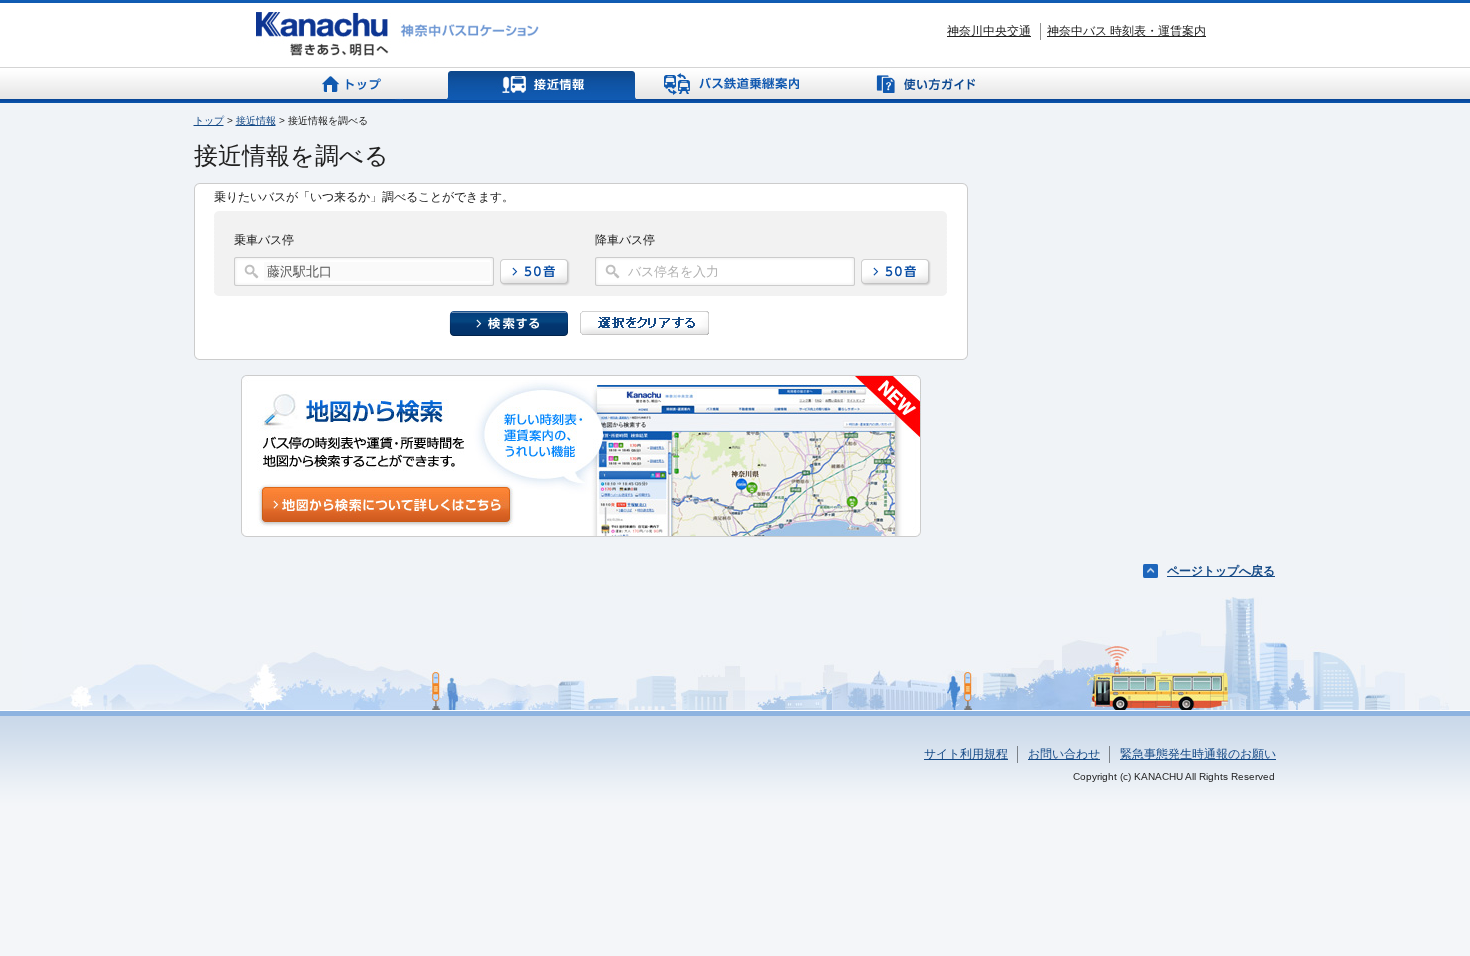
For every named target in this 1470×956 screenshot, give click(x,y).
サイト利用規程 (966, 754)
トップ (209, 120)
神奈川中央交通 (989, 31)
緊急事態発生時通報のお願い (1198, 754)
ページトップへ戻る (1221, 571)
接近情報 (256, 120)
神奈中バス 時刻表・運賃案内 (1126, 31)
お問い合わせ (1064, 754)
